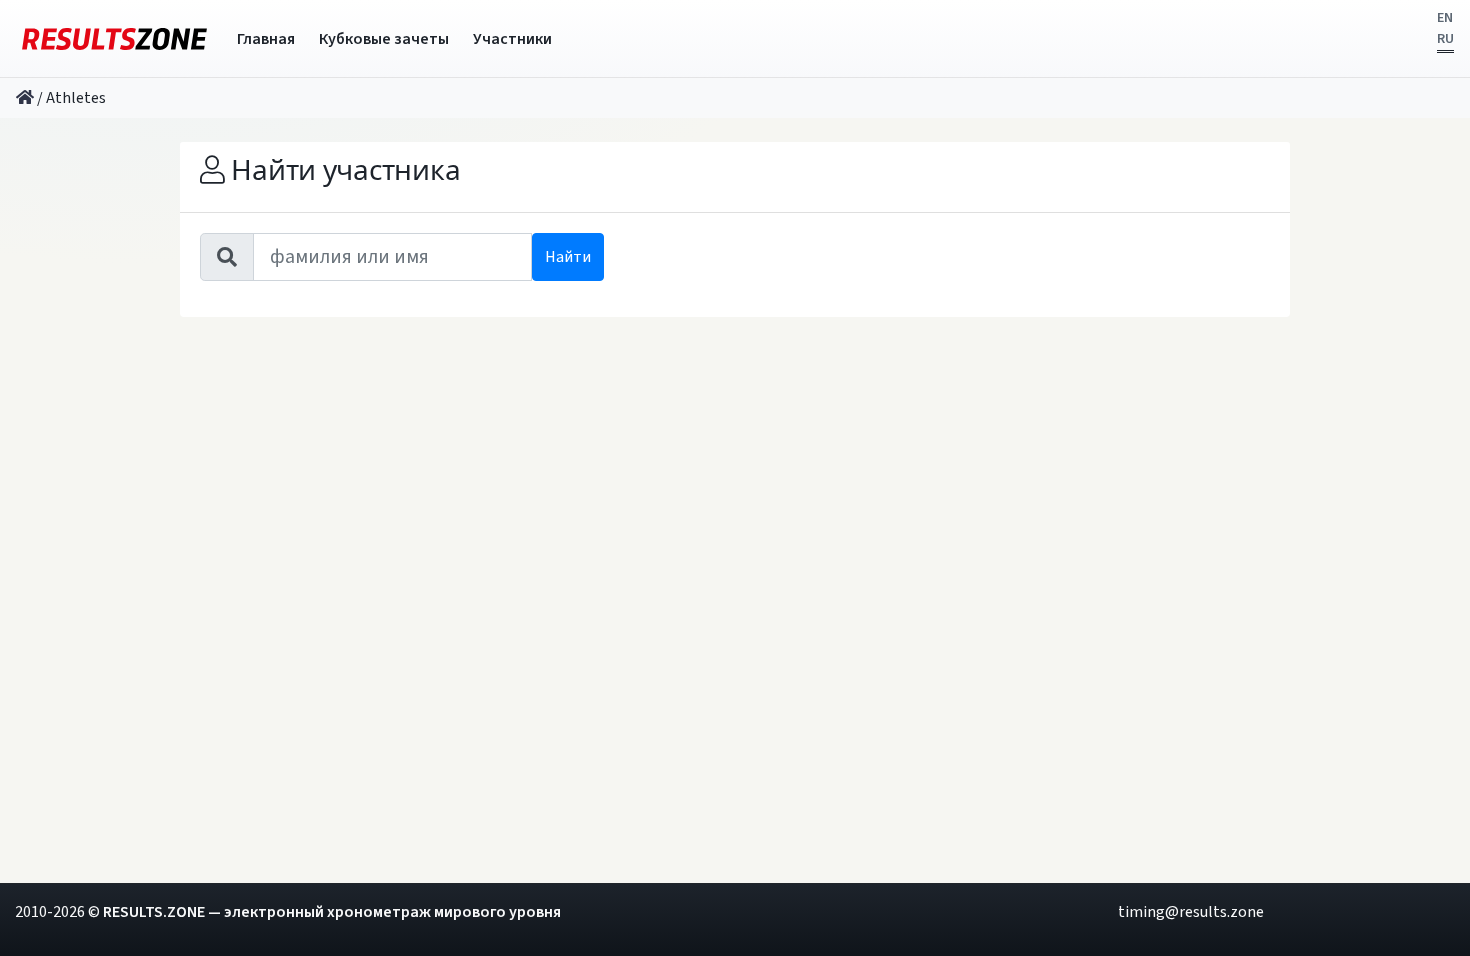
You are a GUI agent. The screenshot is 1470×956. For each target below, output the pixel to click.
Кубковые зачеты (384, 39)
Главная (266, 39)
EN (1445, 18)
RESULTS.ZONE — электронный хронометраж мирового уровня (332, 912)
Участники (512, 39)
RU (1445, 39)
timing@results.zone (1191, 912)
